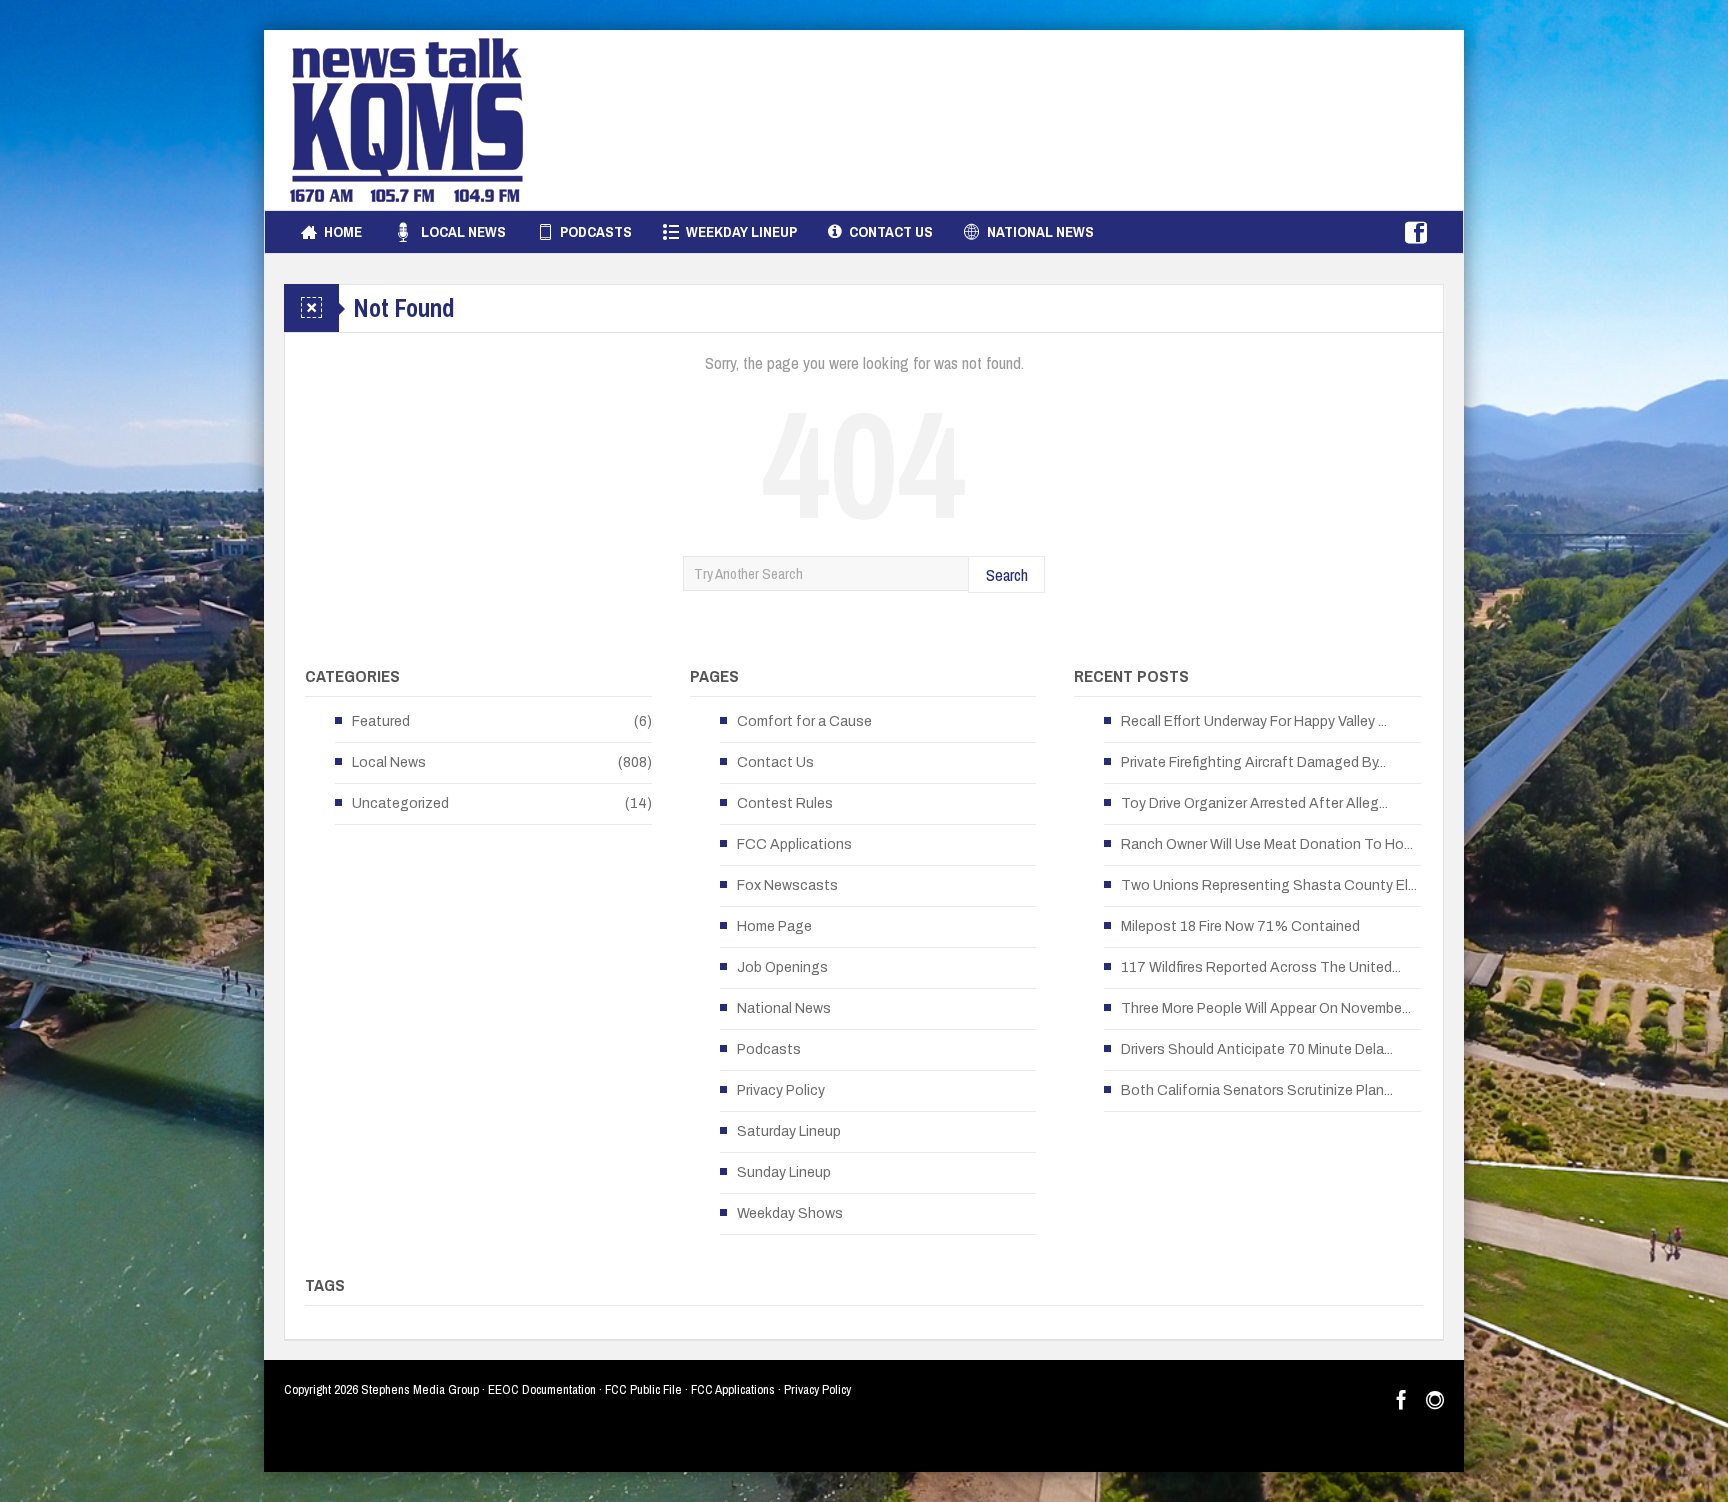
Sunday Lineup (784, 1172)
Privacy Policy (781, 1090)
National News (1040, 231)
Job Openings (782, 967)
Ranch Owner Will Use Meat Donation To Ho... (1267, 844)
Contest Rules (785, 803)
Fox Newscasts (787, 885)
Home (343, 231)
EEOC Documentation (542, 1389)
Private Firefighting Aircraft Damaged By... (1253, 762)
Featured (381, 721)
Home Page (774, 926)
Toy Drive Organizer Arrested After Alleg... (1254, 803)
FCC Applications (794, 844)
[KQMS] (406, 119)
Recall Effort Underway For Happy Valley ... (1254, 721)
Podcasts (596, 231)
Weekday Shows (790, 1213)
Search (1007, 574)
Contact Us (891, 231)
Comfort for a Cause (804, 721)
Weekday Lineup (741, 231)
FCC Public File (643, 1389)
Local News (463, 231)
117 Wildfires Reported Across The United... (1261, 967)
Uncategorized (400, 803)
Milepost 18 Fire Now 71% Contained (1240, 926)
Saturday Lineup (789, 1131)
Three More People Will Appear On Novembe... (1266, 1008)
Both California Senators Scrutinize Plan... (1257, 1090)
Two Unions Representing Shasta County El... (1269, 885)
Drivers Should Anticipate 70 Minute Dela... (1257, 1049)
